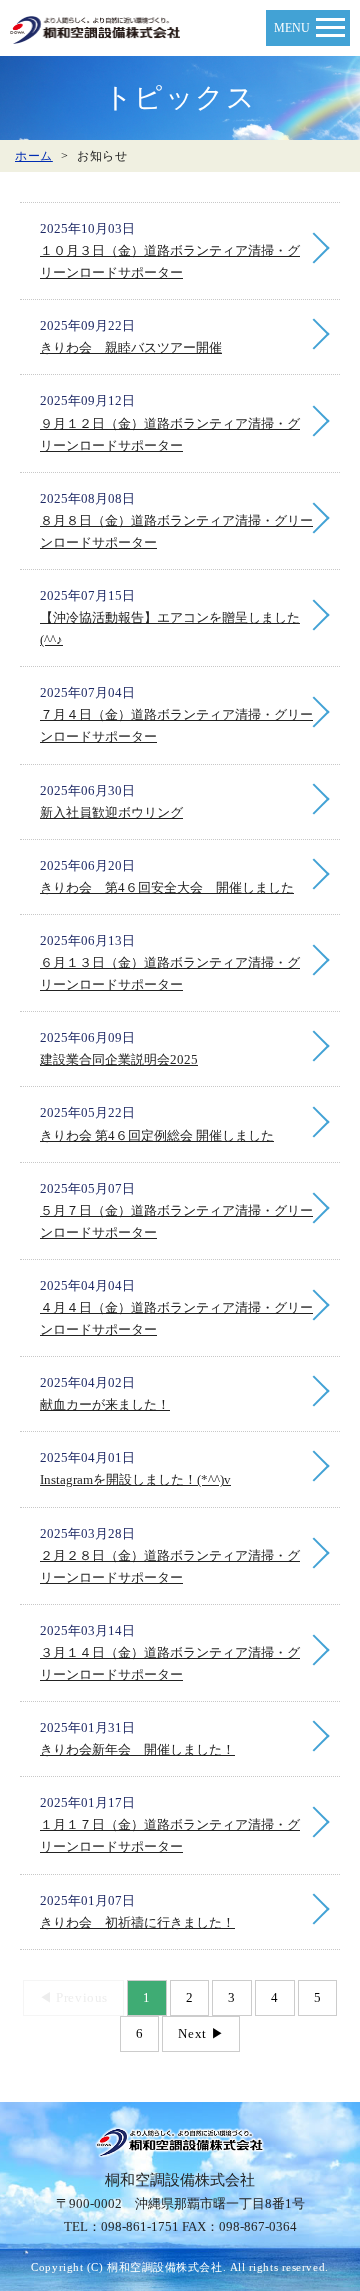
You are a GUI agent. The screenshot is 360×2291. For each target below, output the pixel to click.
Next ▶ (201, 2033)
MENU (292, 28)
